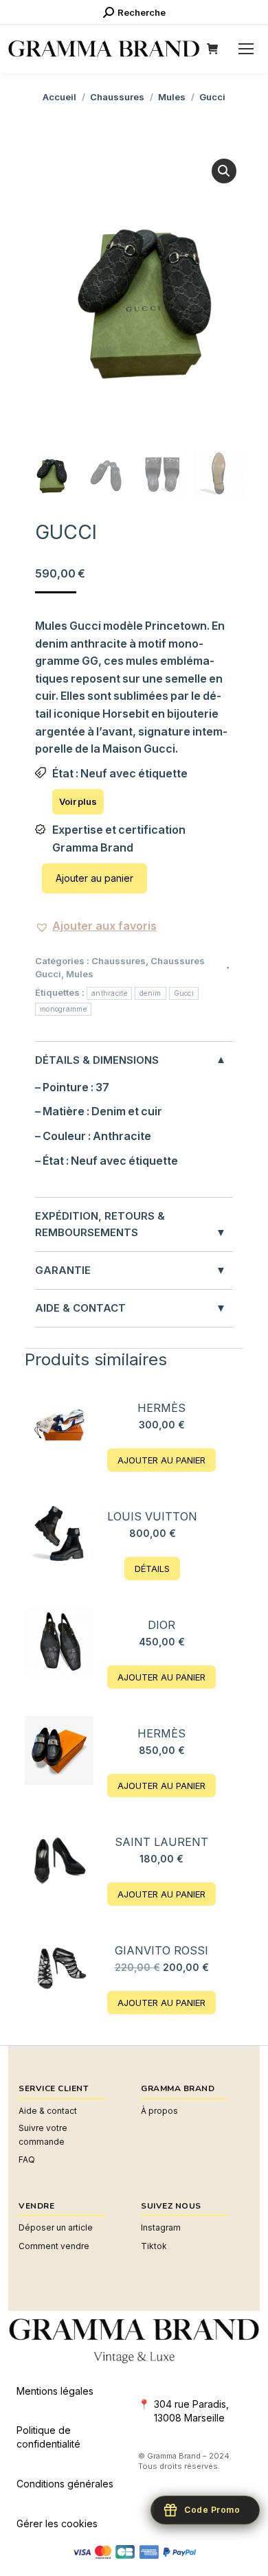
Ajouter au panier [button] (161, 1460)
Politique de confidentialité (48, 2437)
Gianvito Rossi (161, 1950)
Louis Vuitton (152, 1516)
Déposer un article (56, 2227)
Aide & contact (48, 2111)
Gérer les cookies (57, 2523)
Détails (152, 1569)
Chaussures (119, 961)
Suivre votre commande (43, 2135)
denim (150, 993)
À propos (159, 2111)
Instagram (161, 2227)
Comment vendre (54, 2246)
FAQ (27, 2159)
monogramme (63, 1009)
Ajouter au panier (94, 878)
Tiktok (154, 2246)
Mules (80, 974)
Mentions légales (55, 2391)
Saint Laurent (161, 1842)
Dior (161, 1625)
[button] (224, 171)
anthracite (109, 993)
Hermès (161, 1408)
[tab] (134, 1120)
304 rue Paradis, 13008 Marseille (191, 2411)
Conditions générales (65, 2484)
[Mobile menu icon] (246, 49)
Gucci (184, 993)
